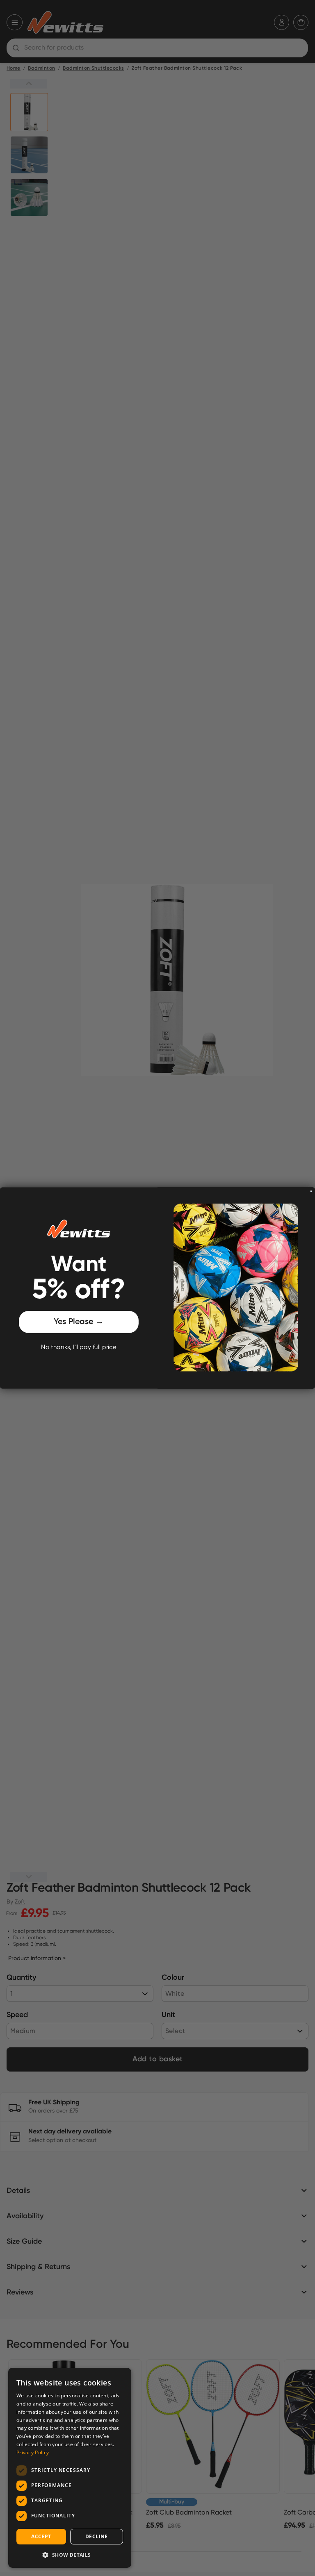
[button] (70, 2555)
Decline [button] (97, 2536)
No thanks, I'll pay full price (79, 1347)
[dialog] (70, 2468)
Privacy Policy (33, 2452)
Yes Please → (79, 1322)
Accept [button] (41, 2536)
